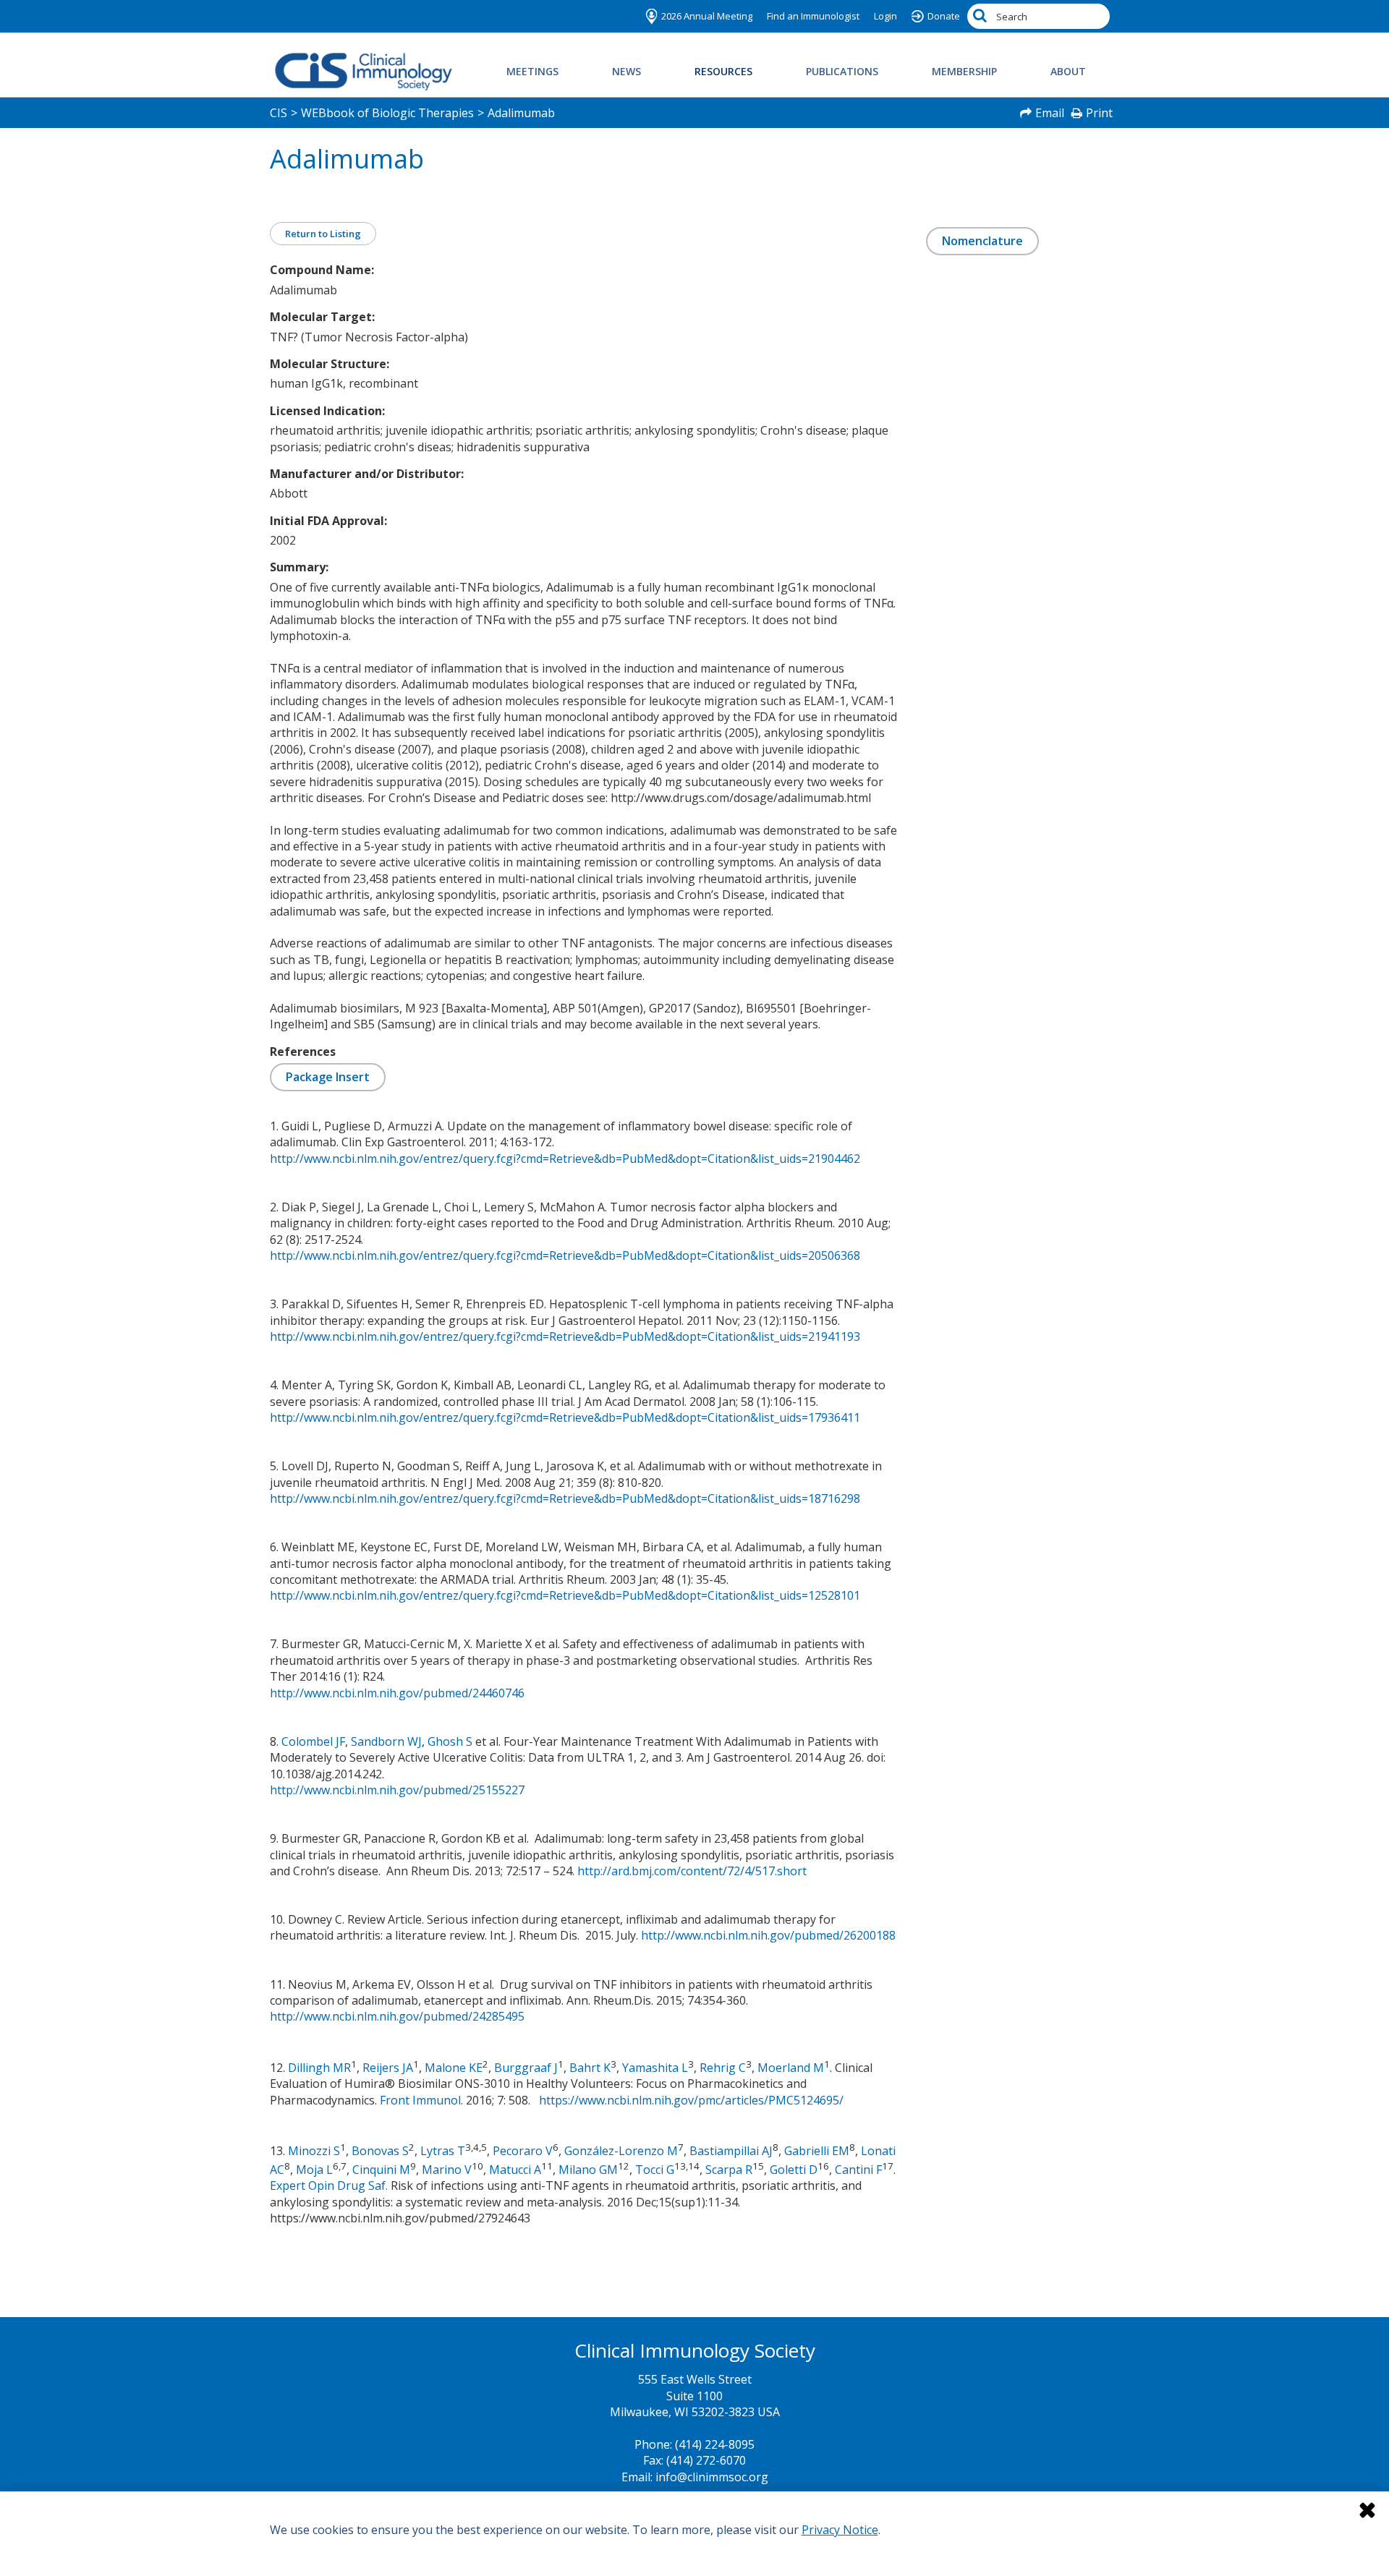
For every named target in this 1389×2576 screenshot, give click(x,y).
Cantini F (858, 2170)
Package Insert (328, 1077)
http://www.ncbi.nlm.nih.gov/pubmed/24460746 (397, 1693)
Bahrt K (590, 2068)
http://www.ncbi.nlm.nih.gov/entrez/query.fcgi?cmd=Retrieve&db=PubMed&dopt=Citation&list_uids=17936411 (565, 1417)
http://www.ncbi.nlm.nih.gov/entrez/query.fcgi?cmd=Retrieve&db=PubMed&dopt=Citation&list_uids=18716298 (565, 1498)
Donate (944, 16)
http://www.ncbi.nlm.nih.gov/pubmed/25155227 (397, 1790)
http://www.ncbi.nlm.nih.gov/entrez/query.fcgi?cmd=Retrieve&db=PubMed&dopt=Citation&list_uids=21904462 (565, 1159)
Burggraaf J (526, 2068)
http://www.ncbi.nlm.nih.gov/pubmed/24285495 (397, 2016)
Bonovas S (380, 2151)
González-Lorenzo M (621, 2151)
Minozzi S (314, 2151)
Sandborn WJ (386, 1741)
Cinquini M (381, 2170)
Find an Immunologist (813, 16)
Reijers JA (388, 2068)
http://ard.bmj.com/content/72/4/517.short (692, 1871)
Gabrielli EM (817, 2151)
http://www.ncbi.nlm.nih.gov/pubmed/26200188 (768, 1935)
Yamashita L (655, 2068)
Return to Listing (323, 234)
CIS (279, 113)
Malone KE (454, 2068)
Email (1050, 113)
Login (885, 16)
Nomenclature (982, 241)
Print (1099, 113)
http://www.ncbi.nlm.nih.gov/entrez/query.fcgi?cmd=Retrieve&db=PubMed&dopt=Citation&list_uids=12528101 (565, 1595)
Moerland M (791, 2068)
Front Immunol (420, 2100)
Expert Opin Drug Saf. (329, 2185)
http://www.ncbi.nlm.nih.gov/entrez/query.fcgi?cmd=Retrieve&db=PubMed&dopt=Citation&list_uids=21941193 (565, 1336)
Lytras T (443, 2151)
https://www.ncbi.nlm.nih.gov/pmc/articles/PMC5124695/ (691, 2100)
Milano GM (588, 2170)
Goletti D (794, 2170)
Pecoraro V (523, 2151)
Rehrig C (723, 2068)
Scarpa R (729, 2170)
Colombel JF (313, 1741)
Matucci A (515, 2170)
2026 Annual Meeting (707, 16)
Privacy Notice (840, 2530)
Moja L (314, 2170)
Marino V (447, 2170)
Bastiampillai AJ (731, 2151)
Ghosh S (450, 1741)
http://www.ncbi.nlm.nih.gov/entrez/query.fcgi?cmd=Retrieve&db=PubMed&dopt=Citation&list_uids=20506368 (565, 1255)
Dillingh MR (319, 2068)
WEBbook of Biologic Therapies (387, 113)
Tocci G (655, 2170)
